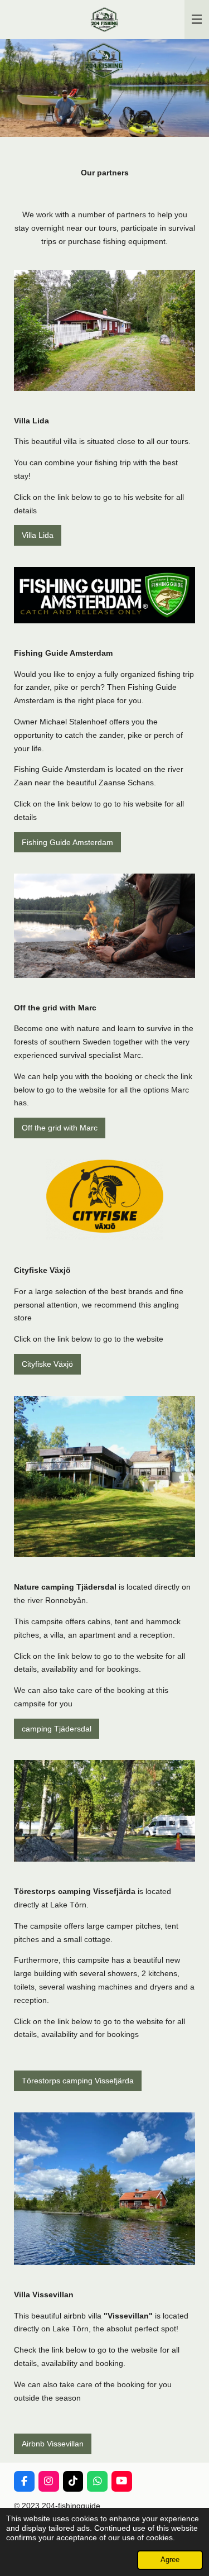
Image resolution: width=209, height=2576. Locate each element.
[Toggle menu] (197, 20)
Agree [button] (170, 2560)
